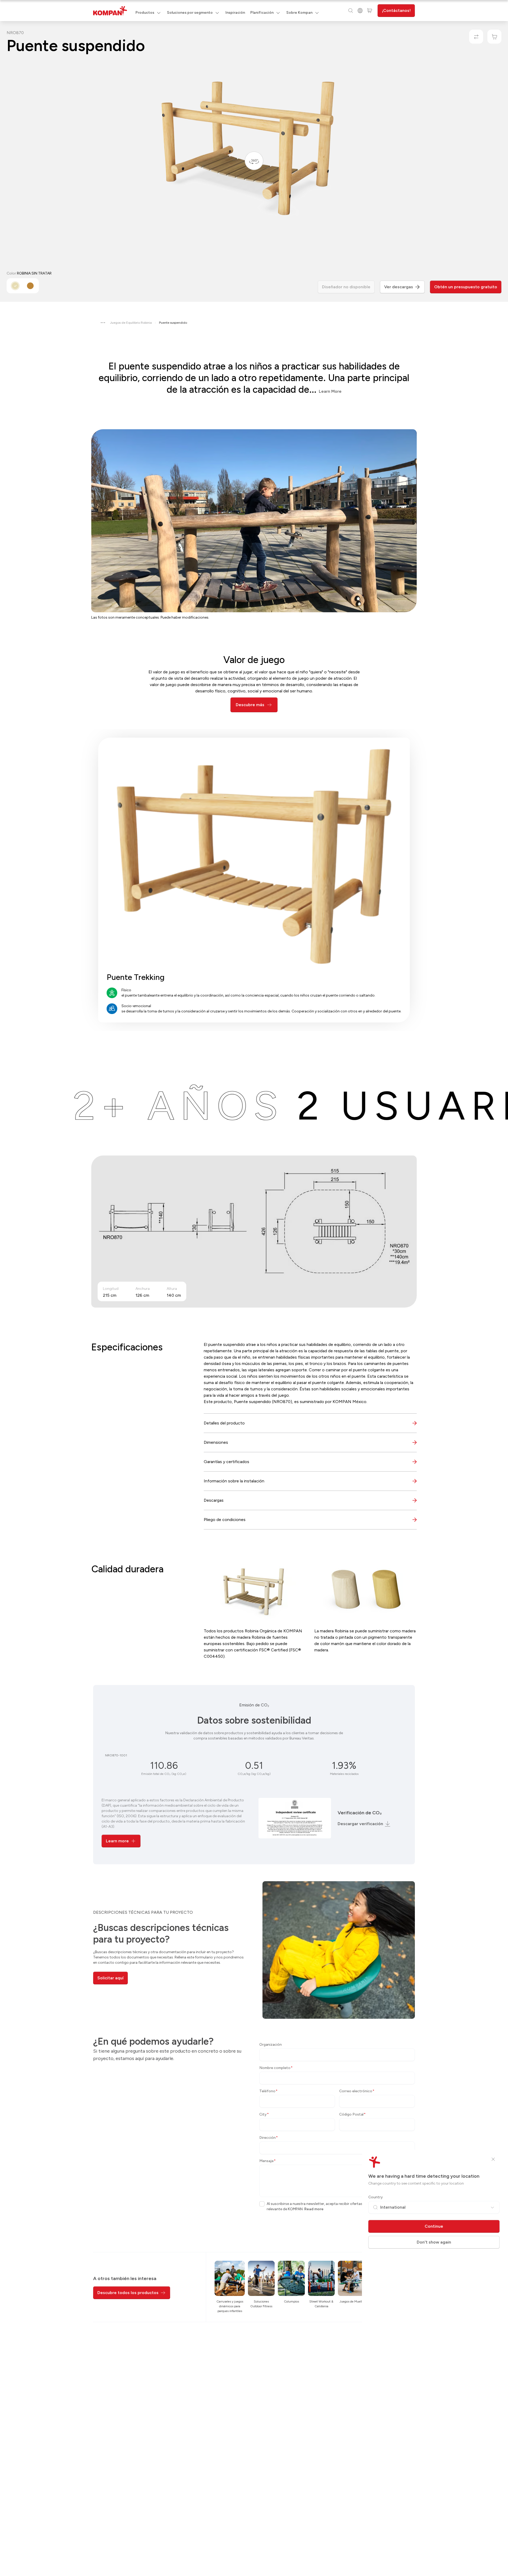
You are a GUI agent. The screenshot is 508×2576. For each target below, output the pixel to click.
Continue (434, 2226)
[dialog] (254, 1288)
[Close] (493, 2159)
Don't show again (434, 2242)
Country (376, 2197)
